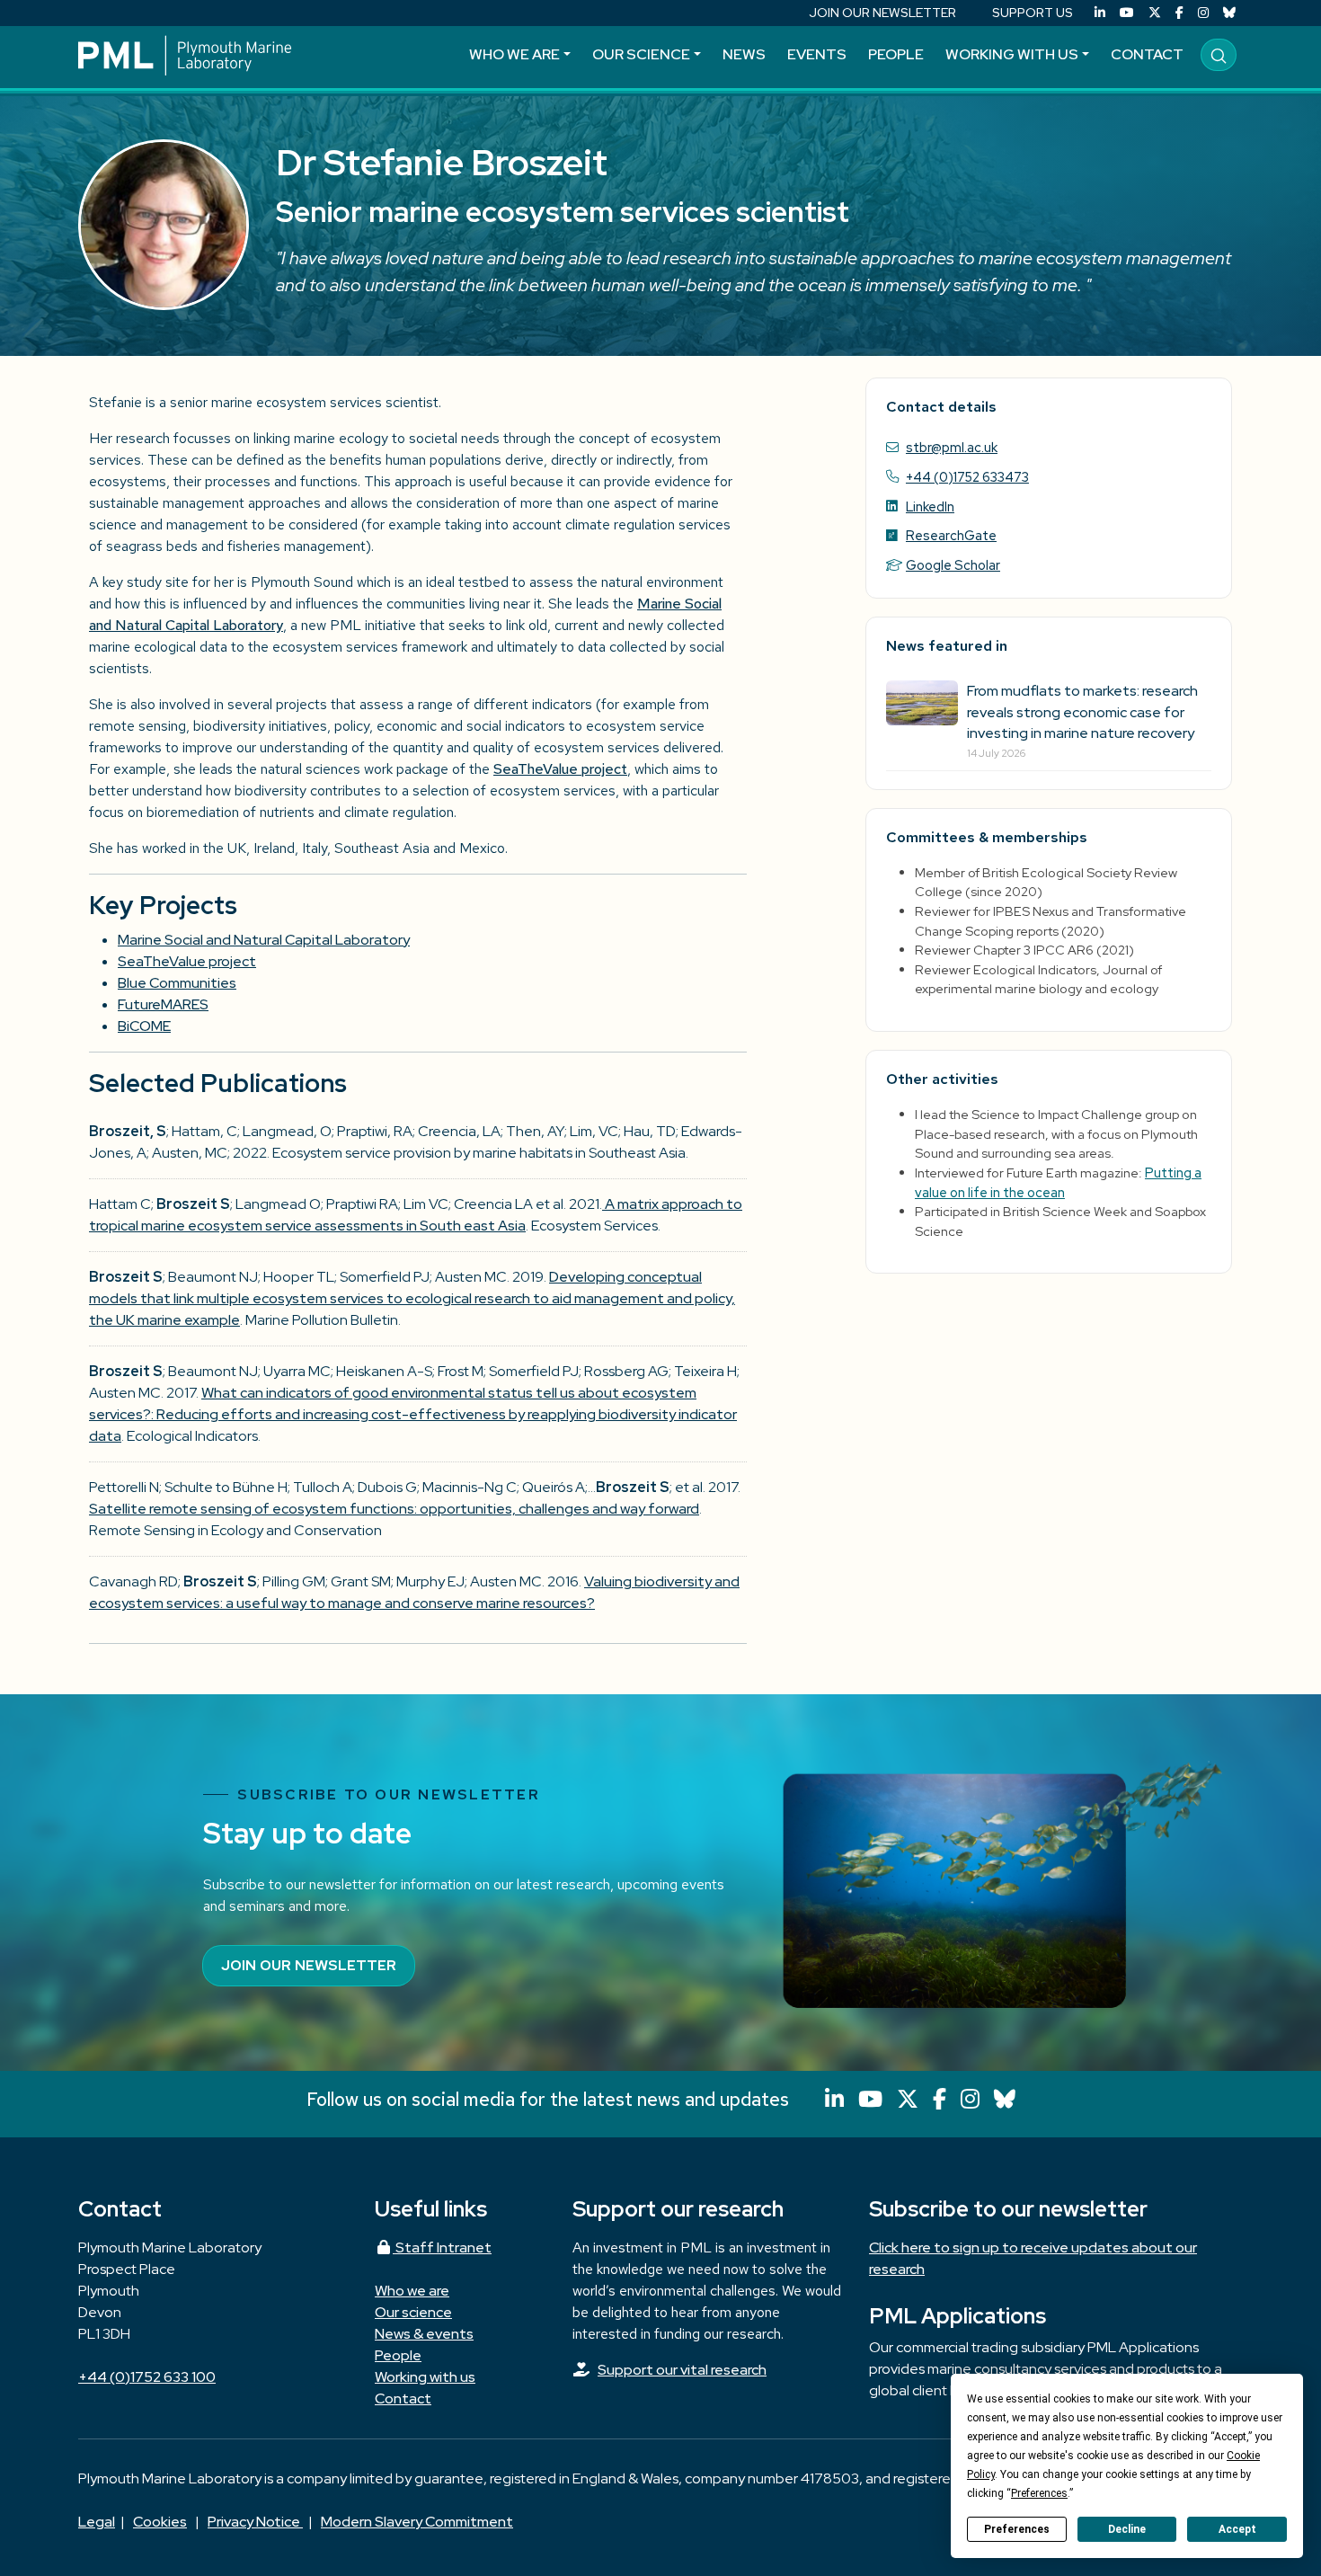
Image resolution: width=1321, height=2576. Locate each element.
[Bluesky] (1229, 13)
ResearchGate (951, 535)
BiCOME (144, 1026)
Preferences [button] (1039, 2493)
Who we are (514, 54)
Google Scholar (953, 565)
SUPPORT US (1033, 13)
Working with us (1012, 54)
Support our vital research (682, 2370)
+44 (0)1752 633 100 (147, 2377)
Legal (97, 2522)
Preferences (1017, 2529)
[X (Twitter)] (1155, 13)
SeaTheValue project (560, 769)
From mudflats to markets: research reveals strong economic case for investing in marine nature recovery (1082, 711)
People (896, 54)
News (744, 54)
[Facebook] (1179, 13)
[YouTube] (1127, 13)
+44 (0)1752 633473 (967, 477)
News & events (424, 2334)
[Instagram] (1203, 13)
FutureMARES (163, 1004)
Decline (1127, 2529)
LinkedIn (930, 506)
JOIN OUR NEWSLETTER (882, 13)
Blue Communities (177, 983)
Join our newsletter (309, 1965)
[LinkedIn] (1100, 13)
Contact (1147, 54)
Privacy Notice (255, 2522)
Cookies (160, 2522)
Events (817, 54)
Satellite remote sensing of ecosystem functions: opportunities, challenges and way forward (394, 1509)
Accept (1237, 2529)
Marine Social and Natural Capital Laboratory (264, 940)
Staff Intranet (442, 2247)
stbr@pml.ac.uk (952, 447)
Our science (641, 54)
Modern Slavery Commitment (417, 2522)
